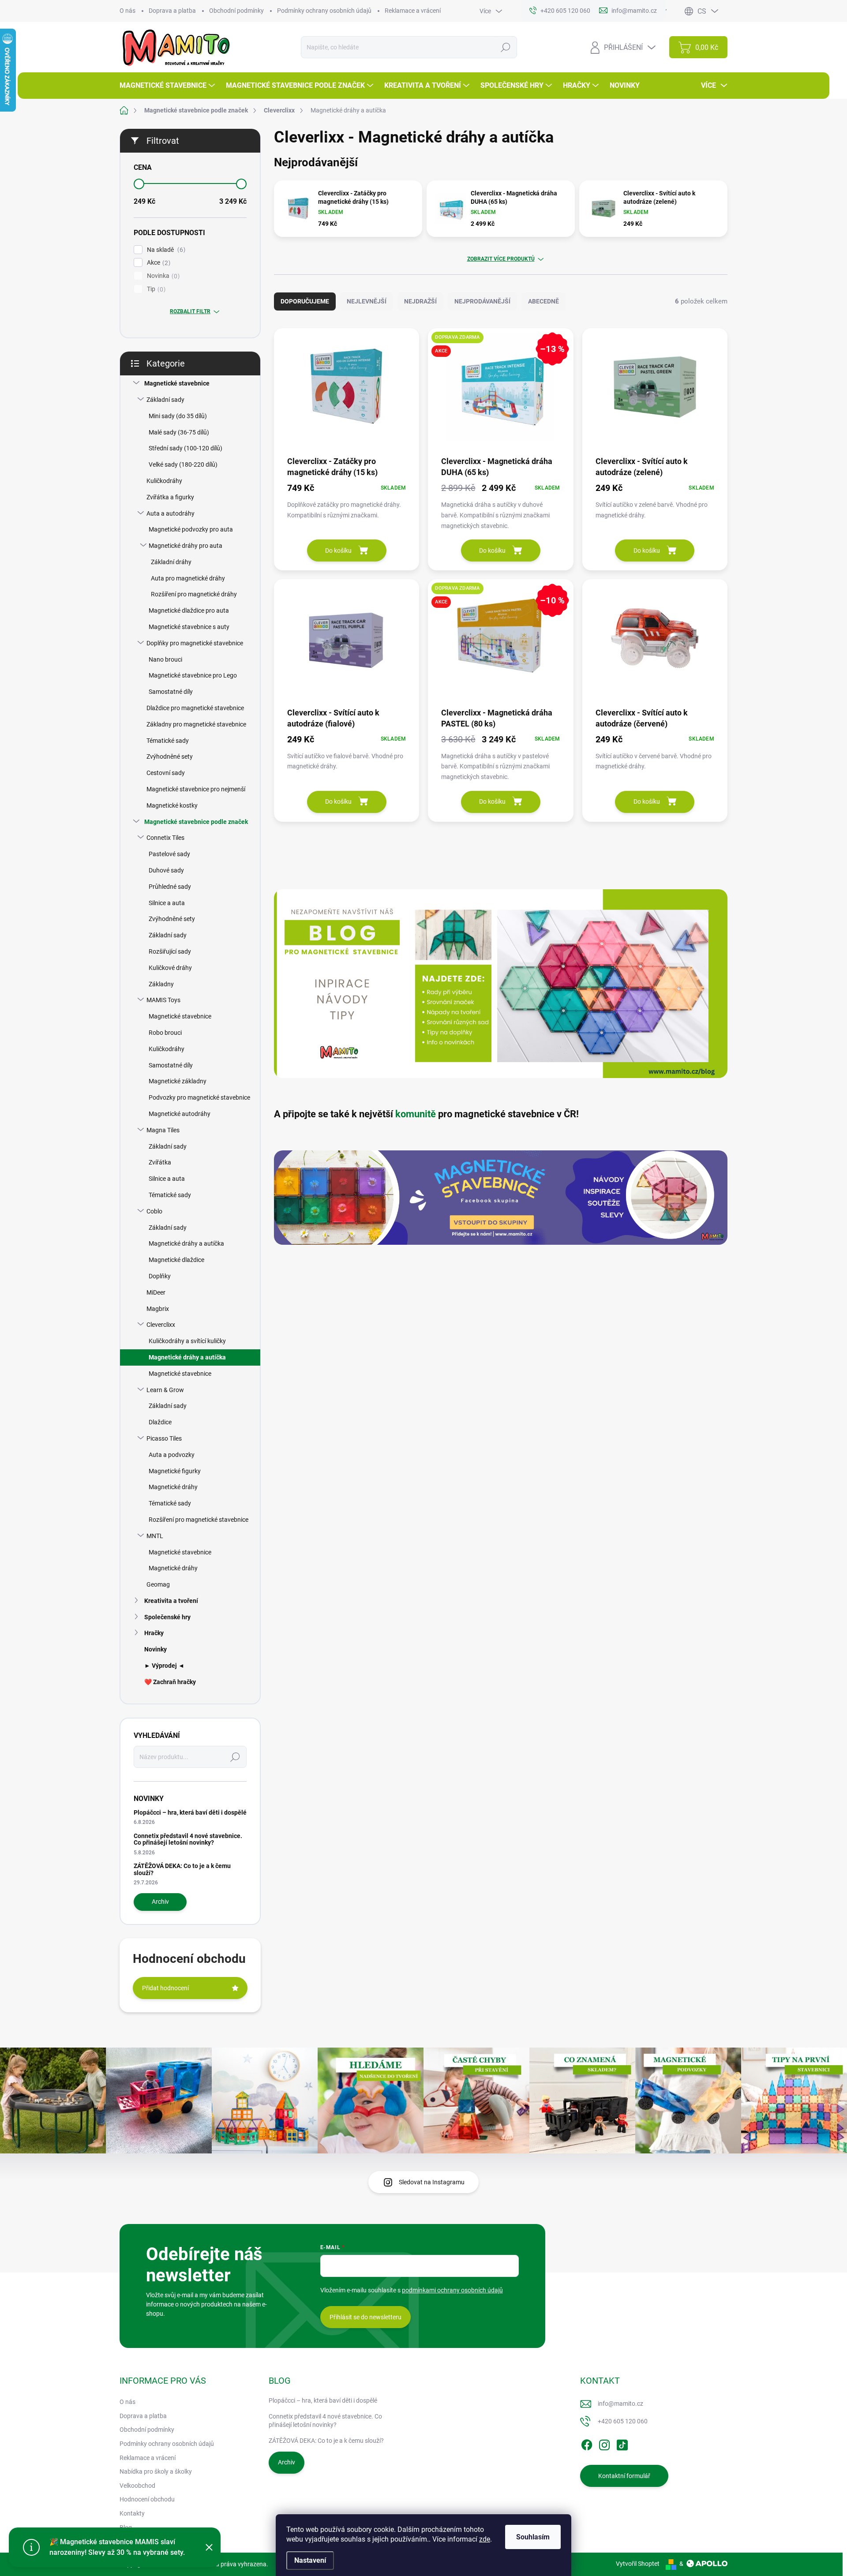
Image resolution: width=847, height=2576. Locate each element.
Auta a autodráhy (171, 513)
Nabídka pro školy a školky (156, 2471)
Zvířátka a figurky (170, 497)
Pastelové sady (169, 854)
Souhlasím (533, 2537)
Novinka (162, 276)
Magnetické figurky (175, 1471)
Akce (157, 263)
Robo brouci (165, 1033)
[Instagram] (604, 2443)
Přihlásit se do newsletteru (365, 2317)
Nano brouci (165, 659)
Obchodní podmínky (236, 11)
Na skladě (165, 250)
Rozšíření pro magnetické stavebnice (199, 1520)
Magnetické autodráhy (180, 1114)
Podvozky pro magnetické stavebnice (199, 1097)
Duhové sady (166, 870)
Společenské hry (167, 1617)
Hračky (154, 1633)
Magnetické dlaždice (176, 1260)
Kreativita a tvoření (171, 1601)
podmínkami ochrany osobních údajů (452, 2290)
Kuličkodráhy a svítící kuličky (187, 1341)
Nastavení (310, 2560)
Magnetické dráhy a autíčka (186, 1243)
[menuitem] (168, 86)
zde (485, 2539)
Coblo (154, 1211)
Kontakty (132, 2513)
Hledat (506, 47)
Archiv (160, 1902)
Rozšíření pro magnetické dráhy (194, 594)
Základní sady (165, 400)
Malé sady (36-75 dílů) (179, 432)
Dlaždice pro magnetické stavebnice (195, 708)
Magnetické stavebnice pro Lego (193, 675)
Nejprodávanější (482, 301)
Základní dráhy (171, 562)
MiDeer (156, 1292)
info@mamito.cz (620, 2404)
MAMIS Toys (163, 1000)
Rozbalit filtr (190, 311)
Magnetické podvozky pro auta (191, 529)
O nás (127, 11)
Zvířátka (160, 1162)
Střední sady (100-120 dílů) (186, 448)
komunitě (416, 1114)
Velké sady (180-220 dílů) (183, 464)
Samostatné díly (171, 692)
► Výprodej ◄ (164, 1666)
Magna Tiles (163, 1130)
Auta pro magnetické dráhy (188, 578)
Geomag (158, 1584)
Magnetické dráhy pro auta (186, 546)
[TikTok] (622, 2443)
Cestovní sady (166, 773)
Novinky (156, 1649)
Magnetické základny (178, 1081)
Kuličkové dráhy (170, 968)
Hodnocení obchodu (147, 2499)
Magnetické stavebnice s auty (189, 627)
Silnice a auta (167, 903)
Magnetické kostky (172, 805)
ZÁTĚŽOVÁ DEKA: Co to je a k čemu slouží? (182, 1869)
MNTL (155, 1536)
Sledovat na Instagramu (432, 2182)
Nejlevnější (367, 301)
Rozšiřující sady (170, 951)
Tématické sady (168, 741)
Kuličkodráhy (164, 481)
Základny (161, 984)
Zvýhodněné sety (170, 756)
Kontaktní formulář (624, 2476)
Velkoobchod (137, 2486)
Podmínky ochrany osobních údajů (324, 11)
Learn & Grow (165, 1390)
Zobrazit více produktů (501, 259)
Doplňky (160, 1276)
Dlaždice (160, 1422)
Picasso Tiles (164, 1438)
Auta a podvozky (172, 1455)
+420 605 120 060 (623, 2421)
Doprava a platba (172, 11)
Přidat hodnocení (165, 1988)
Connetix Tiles (165, 838)
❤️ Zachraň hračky (170, 1682)
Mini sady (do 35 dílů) (178, 416)
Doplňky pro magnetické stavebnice (195, 643)
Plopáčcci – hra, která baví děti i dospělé (190, 1812)
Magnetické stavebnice (177, 383)
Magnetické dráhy (173, 1487)
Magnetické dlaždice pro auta (189, 610)
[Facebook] (587, 2443)
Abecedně (543, 301)
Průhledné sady (170, 887)
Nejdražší (420, 301)
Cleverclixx (161, 1325)
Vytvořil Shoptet (638, 2564)
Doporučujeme (305, 301)
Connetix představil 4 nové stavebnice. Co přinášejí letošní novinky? (188, 1839)
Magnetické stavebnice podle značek (196, 822)
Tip (155, 289)
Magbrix (158, 1309)
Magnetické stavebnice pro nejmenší (196, 789)
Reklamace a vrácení (413, 11)
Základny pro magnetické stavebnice (196, 724)
